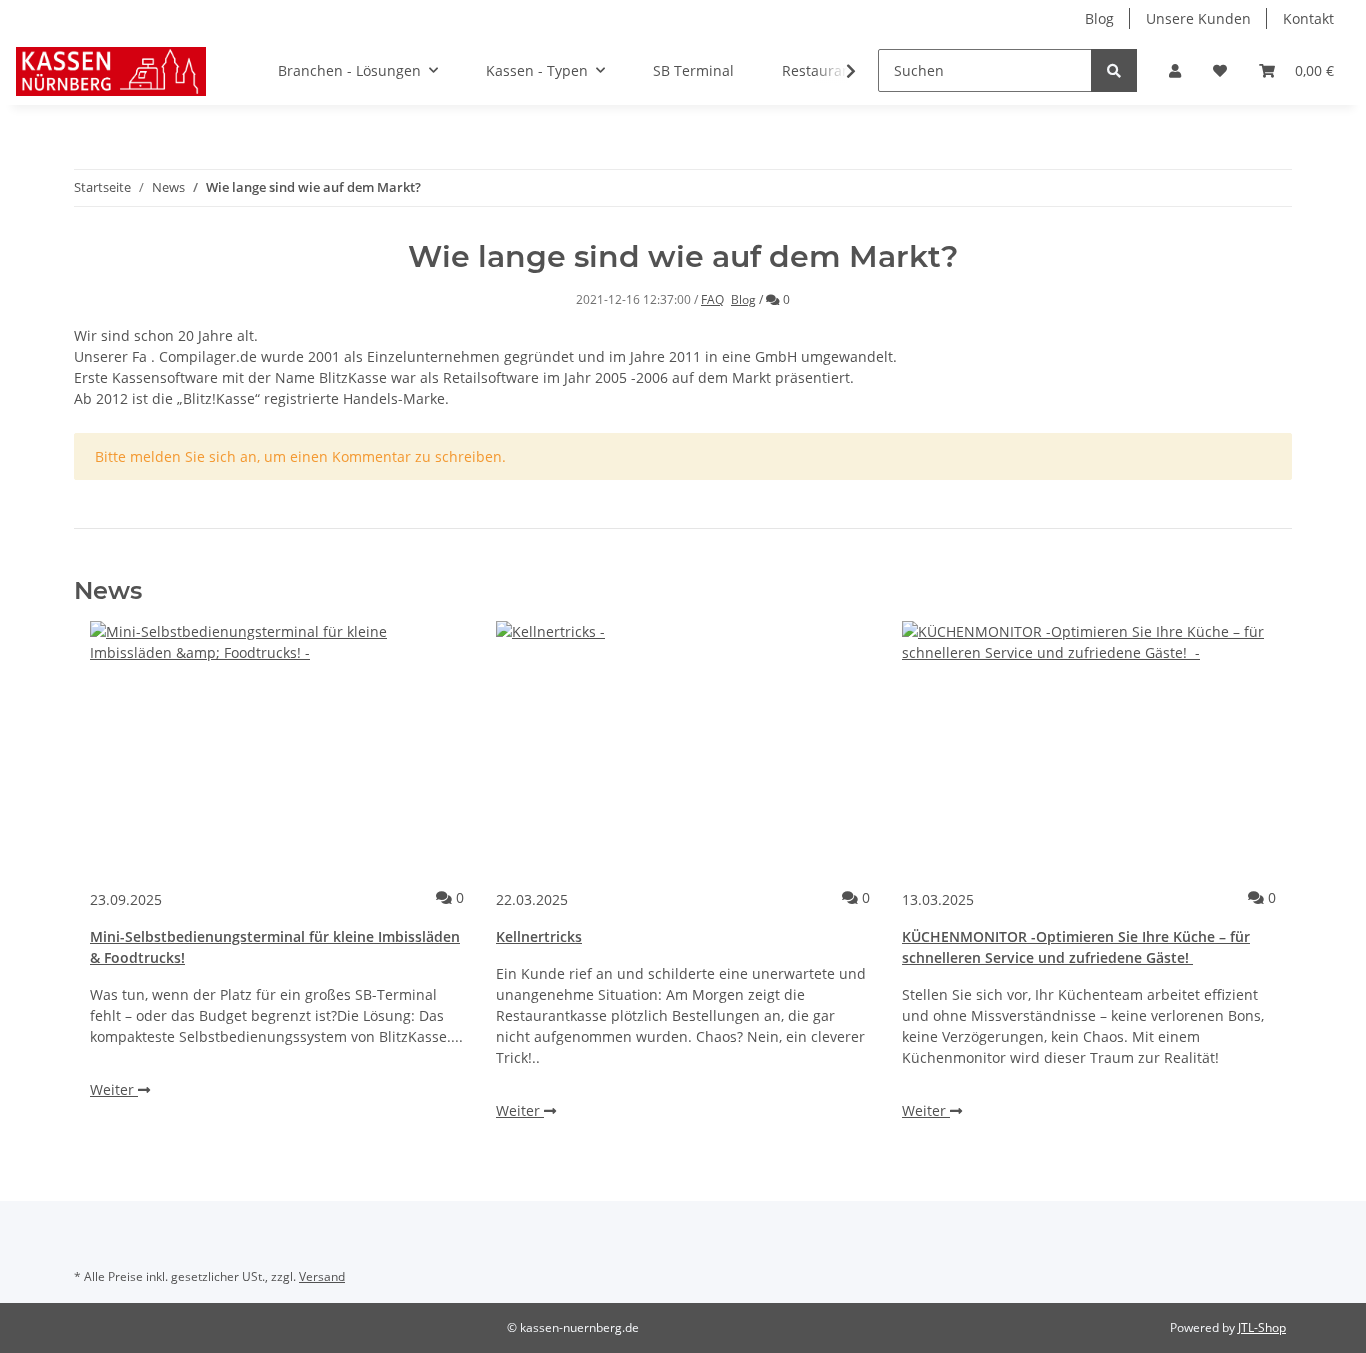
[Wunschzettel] (1220, 70)
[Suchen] (1114, 70)
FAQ (712, 299)
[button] (1175, 70)
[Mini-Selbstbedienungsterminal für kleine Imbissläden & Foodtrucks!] (277, 746)
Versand (322, 1276)
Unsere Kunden (1198, 18)
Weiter (114, 1089)
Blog (1099, 18)
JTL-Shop (1262, 1327)
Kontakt (1308, 18)
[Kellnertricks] (683, 746)
